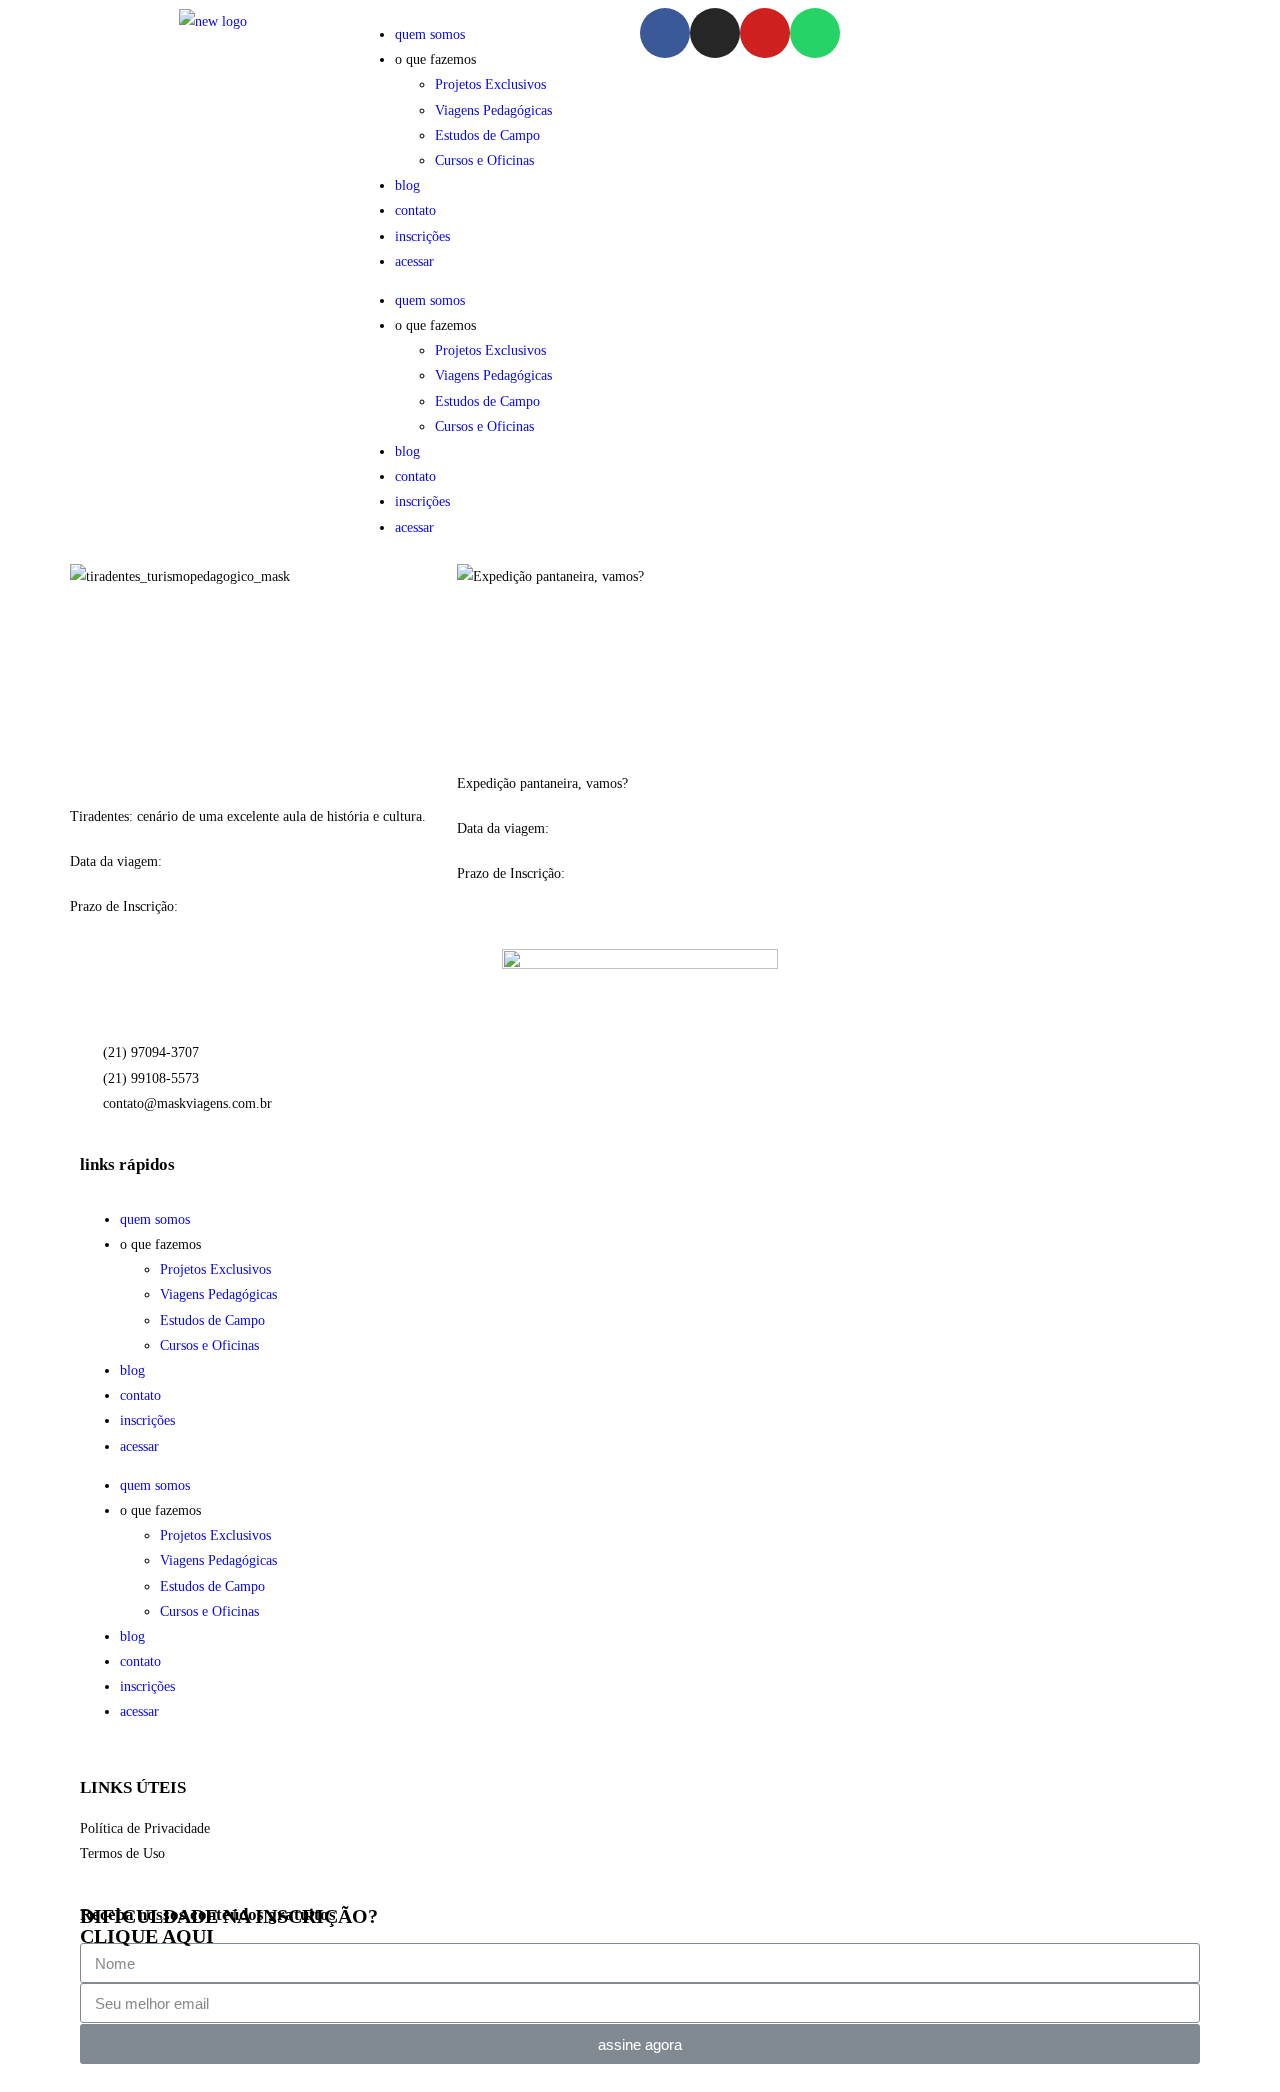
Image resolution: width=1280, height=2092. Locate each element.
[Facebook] (665, 33)
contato (415, 210)
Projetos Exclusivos (490, 84)
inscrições (422, 236)
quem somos (430, 34)
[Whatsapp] (815, 33)
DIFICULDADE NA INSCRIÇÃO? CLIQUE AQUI (229, 1926)
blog (407, 185)
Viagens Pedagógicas (493, 110)
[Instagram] (715, 33)
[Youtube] (765, 33)
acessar (414, 261)
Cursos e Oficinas (484, 160)
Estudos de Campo (487, 135)
